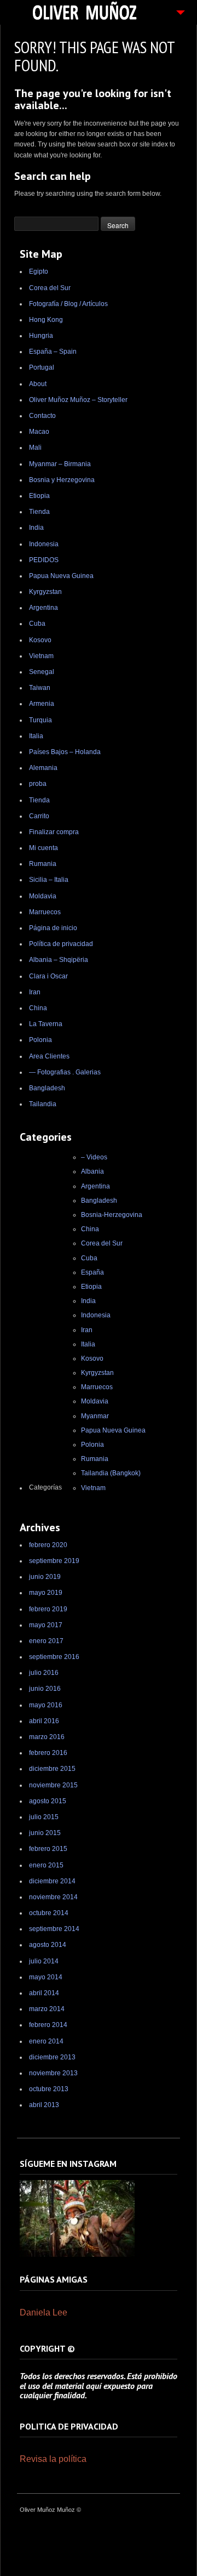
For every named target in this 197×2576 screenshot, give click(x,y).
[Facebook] (130, 2511)
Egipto (39, 271)
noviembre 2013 (53, 2073)
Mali (35, 448)
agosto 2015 (48, 1801)
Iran (35, 992)
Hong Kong (46, 320)
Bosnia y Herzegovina (62, 480)
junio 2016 (45, 1689)
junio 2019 (45, 1577)
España (92, 1272)
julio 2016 (44, 1673)
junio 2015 (45, 1833)
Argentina (44, 608)
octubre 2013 (49, 2089)
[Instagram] (77, 2255)
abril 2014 (44, 1993)
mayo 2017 (46, 1625)
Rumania (43, 864)
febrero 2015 (48, 1849)
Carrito (39, 816)
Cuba (37, 624)
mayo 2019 (46, 1593)
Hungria (41, 336)
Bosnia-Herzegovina (112, 1215)
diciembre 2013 (52, 2057)
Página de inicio (53, 928)
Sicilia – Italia (49, 880)
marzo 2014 (47, 2009)
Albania (92, 1171)
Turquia (40, 720)
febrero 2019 (48, 1609)
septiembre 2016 (54, 1657)
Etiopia (39, 496)
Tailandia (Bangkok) (111, 1473)
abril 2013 (44, 2105)
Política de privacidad (61, 944)
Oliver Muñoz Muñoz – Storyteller (78, 400)
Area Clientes (49, 1056)
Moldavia (43, 896)
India (36, 528)
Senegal (42, 672)
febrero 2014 (48, 2025)
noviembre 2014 (53, 1897)
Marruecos (45, 912)
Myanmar (95, 1416)
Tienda (39, 512)
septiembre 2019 (54, 1561)
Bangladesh (47, 1088)
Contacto (42, 416)
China (38, 1008)
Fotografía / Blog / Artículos (68, 304)
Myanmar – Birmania (60, 464)
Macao (39, 432)
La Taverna (46, 1024)
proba (38, 784)
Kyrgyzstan (45, 592)
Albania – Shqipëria (59, 960)
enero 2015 (46, 1865)
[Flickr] (171, 2511)
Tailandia (43, 1104)
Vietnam (41, 656)
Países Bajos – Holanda (65, 752)
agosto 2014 (48, 1945)
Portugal (42, 367)
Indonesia (44, 544)
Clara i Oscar (48, 976)
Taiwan (40, 688)
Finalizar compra (54, 832)
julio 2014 (44, 1961)
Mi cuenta (44, 848)
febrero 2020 (48, 1545)
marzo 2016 (47, 1737)
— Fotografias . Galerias (65, 1072)
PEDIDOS (44, 560)
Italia (36, 736)
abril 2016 (44, 1721)
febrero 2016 (48, 1753)
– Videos (94, 1157)
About (38, 384)
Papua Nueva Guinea (61, 576)
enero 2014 (46, 2041)
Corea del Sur (50, 288)
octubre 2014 (49, 1913)
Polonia (40, 1040)
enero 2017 (46, 1641)
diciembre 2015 (52, 1769)
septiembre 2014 (54, 1929)
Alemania (43, 768)
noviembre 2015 (53, 1785)
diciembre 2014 (52, 1881)
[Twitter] (144, 2511)
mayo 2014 (46, 1977)
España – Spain (53, 352)
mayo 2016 (46, 1705)
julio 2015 (44, 1817)
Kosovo (40, 640)
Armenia (42, 704)
